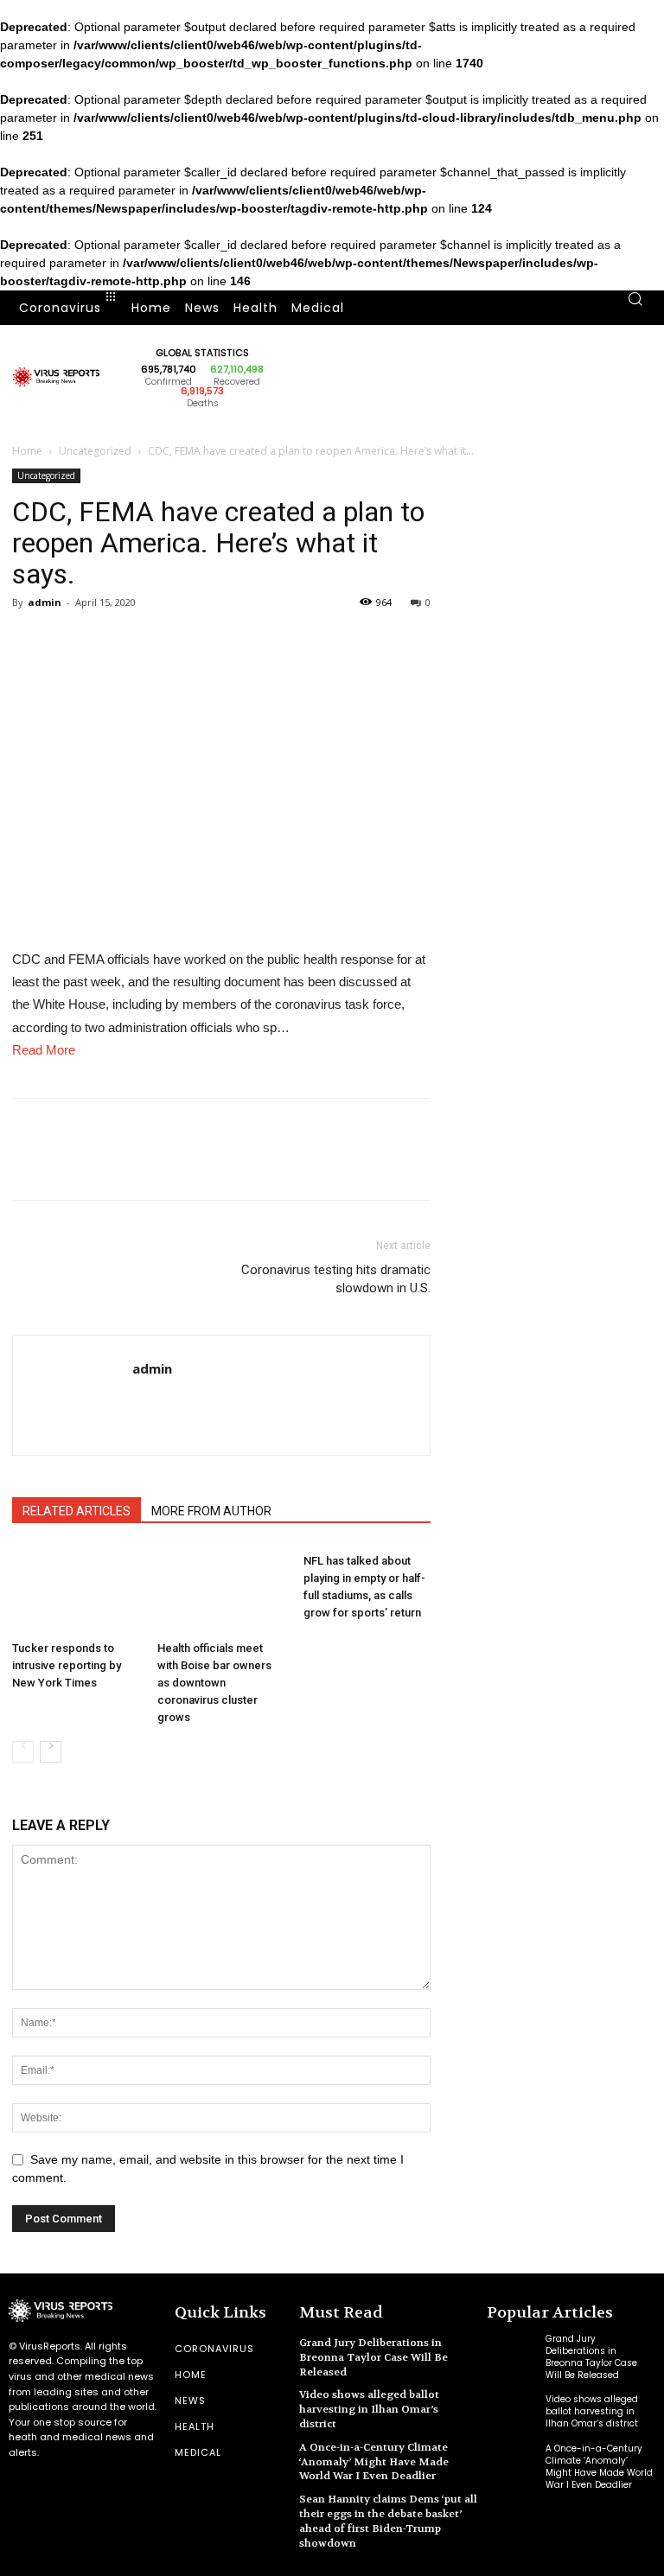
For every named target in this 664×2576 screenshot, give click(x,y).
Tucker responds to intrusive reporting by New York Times (67, 1665)
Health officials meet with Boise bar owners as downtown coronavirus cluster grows (214, 1683)
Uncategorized (95, 451)
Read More (44, 1050)
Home (27, 451)
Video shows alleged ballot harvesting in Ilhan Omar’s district (369, 2409)
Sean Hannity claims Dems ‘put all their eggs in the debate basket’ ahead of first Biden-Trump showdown (388, 2521)
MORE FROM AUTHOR (211, 1511)
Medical (198, 2452)
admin (45, 602)
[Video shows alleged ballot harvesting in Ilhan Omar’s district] (512, 2412)
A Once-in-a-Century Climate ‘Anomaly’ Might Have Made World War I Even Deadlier (374, 2462)
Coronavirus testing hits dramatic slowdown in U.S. (336, 1279)
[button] (635, 308)
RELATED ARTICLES (77, 1511)
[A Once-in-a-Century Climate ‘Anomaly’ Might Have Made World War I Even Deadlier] (512, 2463)
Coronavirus (214, 2349)
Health (195, 2426)
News (190, 2401)
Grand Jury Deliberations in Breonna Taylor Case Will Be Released (373, 2357)
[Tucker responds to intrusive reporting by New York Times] (76, 1590)
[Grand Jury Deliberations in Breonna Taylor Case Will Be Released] (512, 2353)
